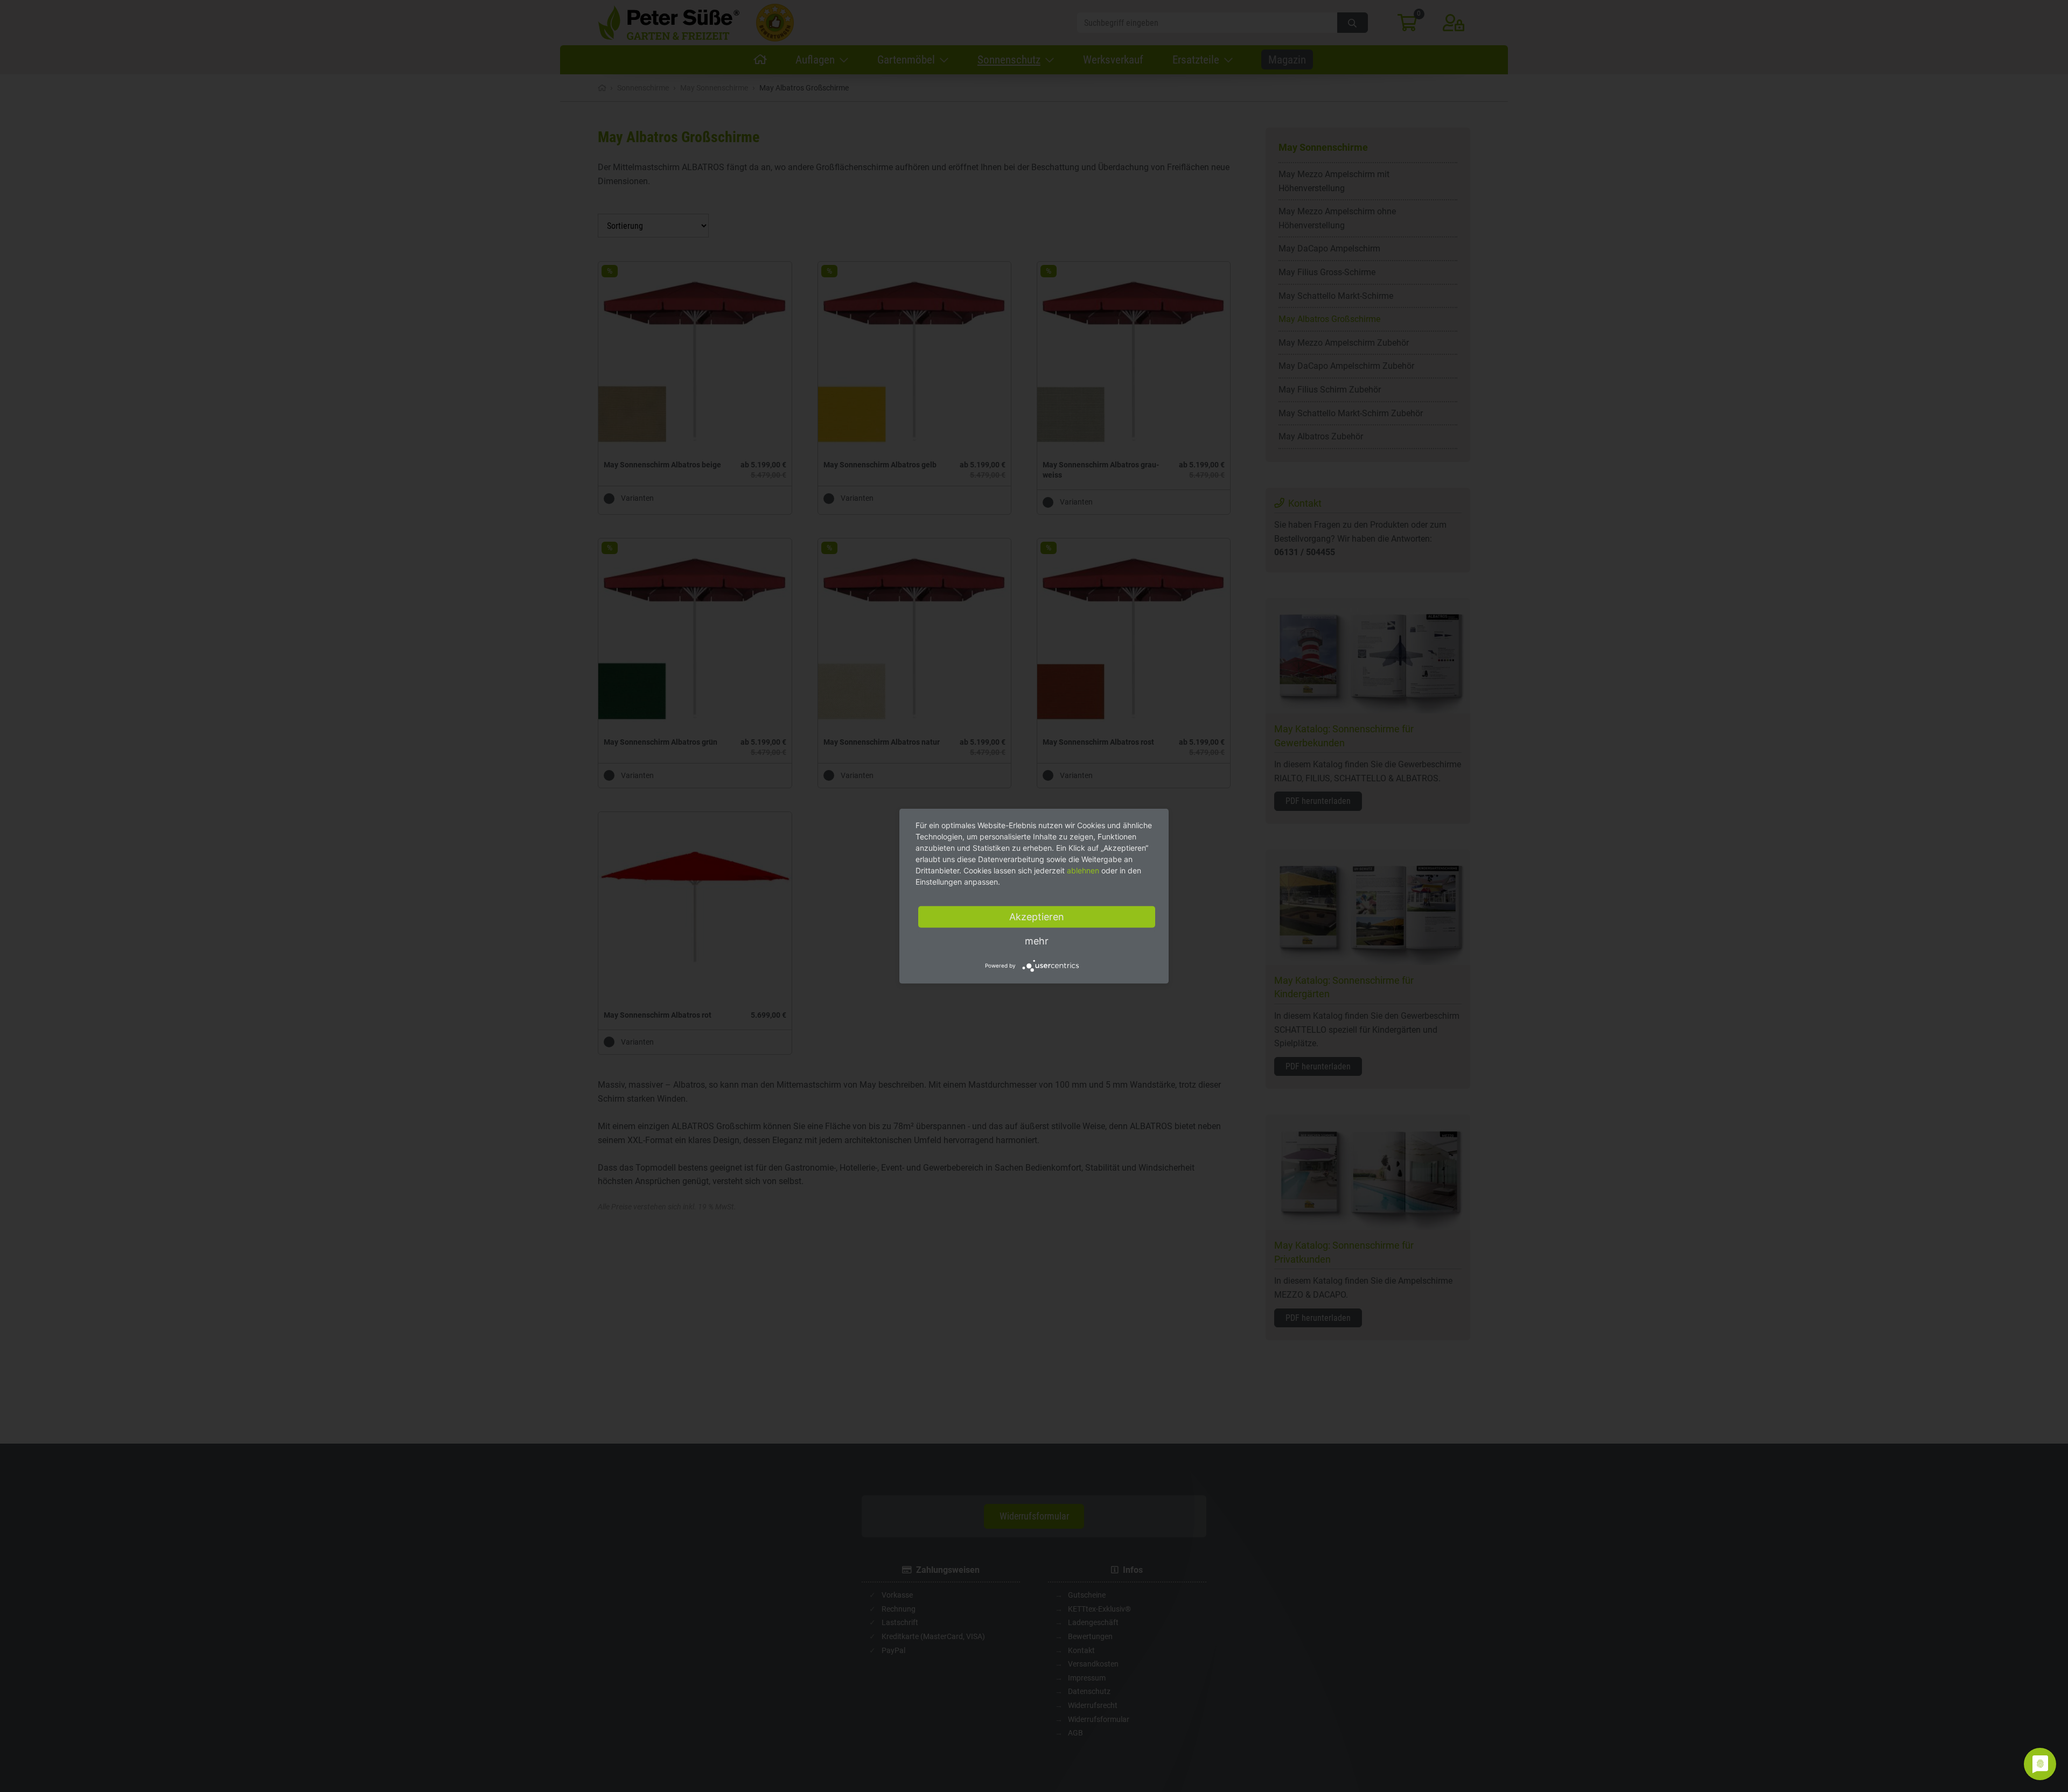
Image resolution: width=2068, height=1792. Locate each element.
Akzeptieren (1037, 917)
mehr (1037, 941)
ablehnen (1083, 870)
